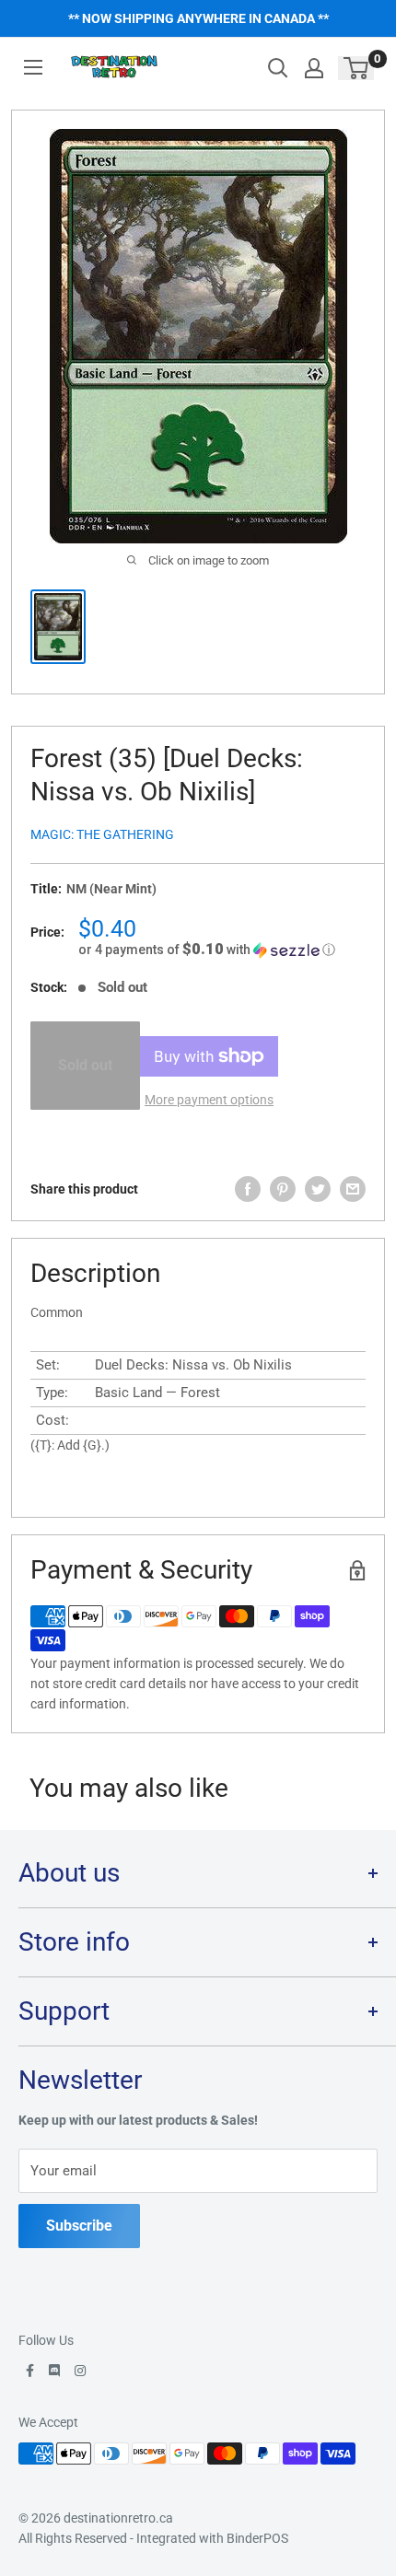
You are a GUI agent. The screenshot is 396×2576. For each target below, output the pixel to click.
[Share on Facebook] (248, 1189)
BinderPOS (257, 2538)
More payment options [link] (209, 1100)
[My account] (314, 68)
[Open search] (278, 68)
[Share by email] (353, 1189)
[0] (357, 68)
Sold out (85, 1065)
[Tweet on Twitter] (318, 1189)
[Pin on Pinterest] (283, 1189)
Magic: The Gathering (102, 834)
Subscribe (79, 2226)
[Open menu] (33, 67)
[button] (222, 950)
